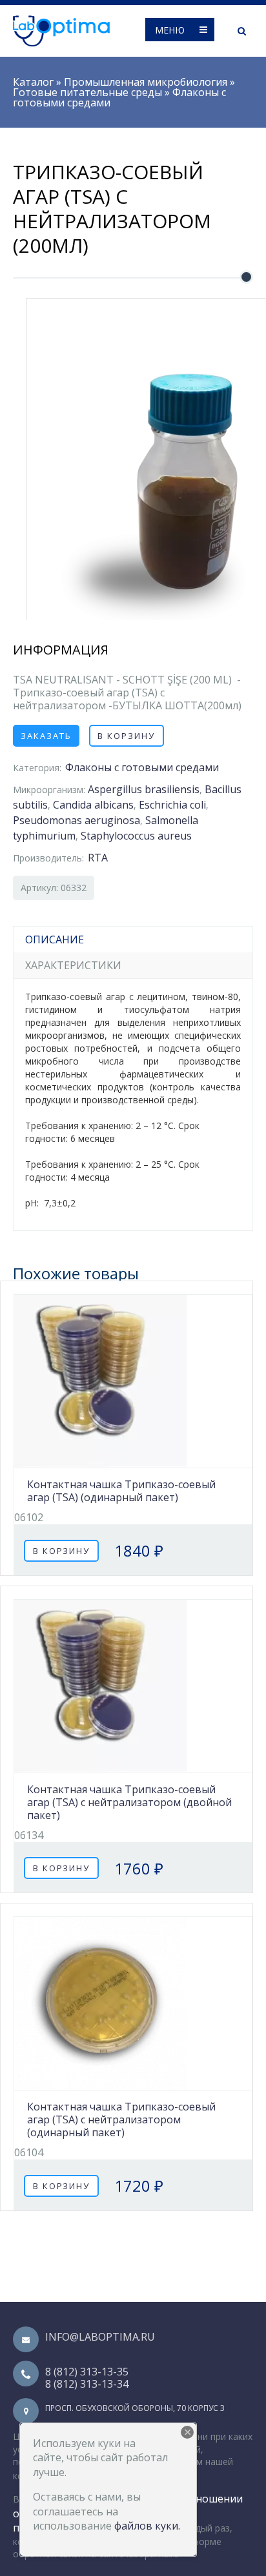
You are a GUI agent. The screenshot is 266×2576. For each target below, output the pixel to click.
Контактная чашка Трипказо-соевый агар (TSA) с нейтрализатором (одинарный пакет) (121, 2119)
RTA (98, 858)
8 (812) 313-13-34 (87, 2384)
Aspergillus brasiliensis (144, 789)
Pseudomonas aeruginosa (77, 820)
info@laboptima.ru (100, 2337)
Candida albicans (93, 805)
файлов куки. (147, 2526)
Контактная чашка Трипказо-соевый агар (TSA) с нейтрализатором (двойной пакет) (129, 1802)
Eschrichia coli (172, 805)
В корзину (126, 736)
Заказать (46, 736)
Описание (55, 939)
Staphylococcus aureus (136, 836)
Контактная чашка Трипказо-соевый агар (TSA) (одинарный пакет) (121, 1491)
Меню (170, 30)
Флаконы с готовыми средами (142, 767)
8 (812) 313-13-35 (87, 2372)
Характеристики (73, 965)
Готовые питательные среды (87, 92)
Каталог (33, 82)
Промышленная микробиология (146, 82)
